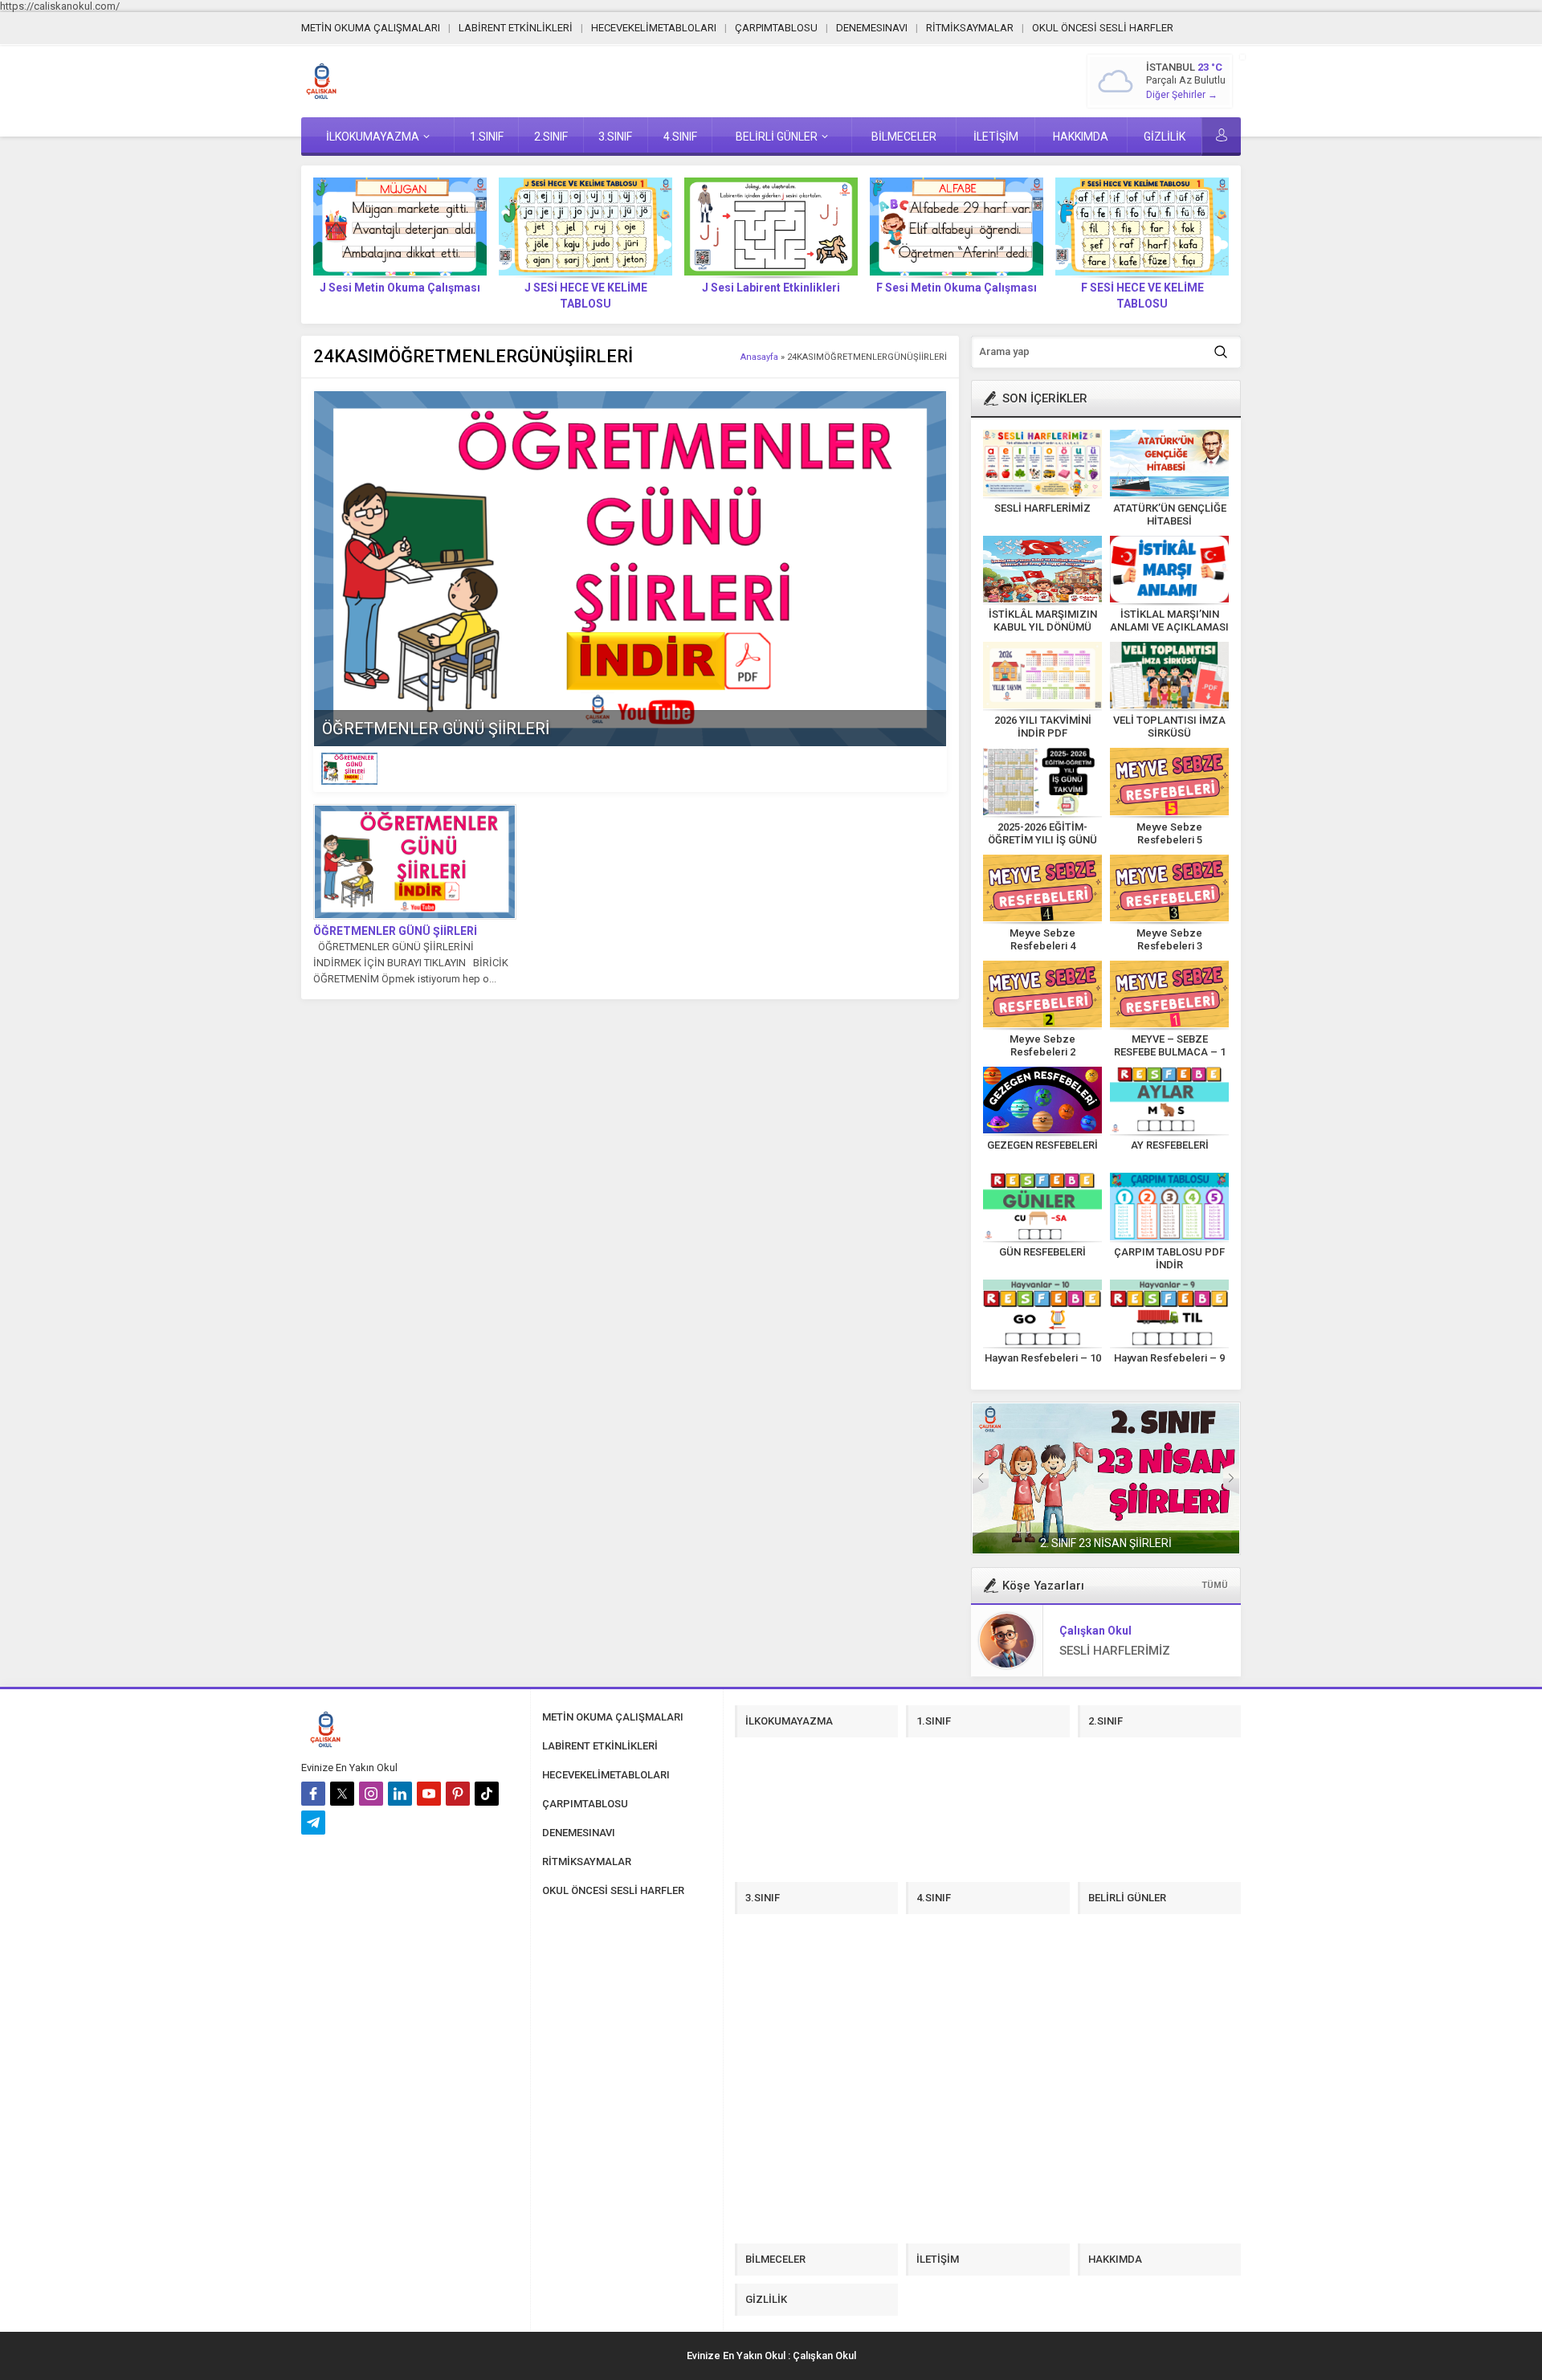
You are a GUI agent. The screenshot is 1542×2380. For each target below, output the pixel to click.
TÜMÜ (1215, 1585)
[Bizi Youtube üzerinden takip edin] (429, 1794)
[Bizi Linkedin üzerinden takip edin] (400, 1794)
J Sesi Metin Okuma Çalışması (400, 288)
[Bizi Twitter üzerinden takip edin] (342, 1794)
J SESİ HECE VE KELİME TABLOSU (586, 296)
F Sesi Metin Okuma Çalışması (957, 288)
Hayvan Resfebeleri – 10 (1043, 1358)
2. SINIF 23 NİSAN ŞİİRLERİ (1106, 1543)
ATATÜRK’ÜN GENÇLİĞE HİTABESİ (1170, 514)
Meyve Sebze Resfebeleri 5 (1169, 833)
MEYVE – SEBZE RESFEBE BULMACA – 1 (1170, 1045)
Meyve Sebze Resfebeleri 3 (1169, 939)
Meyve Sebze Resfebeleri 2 (1042, 1045)
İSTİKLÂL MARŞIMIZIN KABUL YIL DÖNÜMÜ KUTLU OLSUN (1043, 627)
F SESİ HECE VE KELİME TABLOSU (1142, 296)
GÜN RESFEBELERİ (1042, 1252)
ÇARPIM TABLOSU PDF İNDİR (1169, 1258)
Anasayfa (759, 357)
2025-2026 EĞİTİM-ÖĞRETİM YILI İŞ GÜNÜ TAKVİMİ (1042, 840)
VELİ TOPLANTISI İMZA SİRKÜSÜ (1169, 727)
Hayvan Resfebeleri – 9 (1169, 1358)
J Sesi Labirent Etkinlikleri (771, 288)
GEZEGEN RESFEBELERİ (1042, 1145)
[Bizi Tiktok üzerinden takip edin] (487, 1794)
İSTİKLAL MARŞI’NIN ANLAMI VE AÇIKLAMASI (1169, 621)
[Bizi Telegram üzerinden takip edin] (313, 1823)
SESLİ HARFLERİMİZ (1042, 508)
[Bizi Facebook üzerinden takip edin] (313, 1794)
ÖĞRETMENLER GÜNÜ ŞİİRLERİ (436, 729)
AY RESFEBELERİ (1170, 1145)
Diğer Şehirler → (1182, 95)
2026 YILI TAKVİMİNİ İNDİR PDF (1043, 727)
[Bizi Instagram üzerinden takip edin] (371, 1794)
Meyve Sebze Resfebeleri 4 (1042, 939)
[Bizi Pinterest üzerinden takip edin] (458, 1794)
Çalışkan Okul (1095, 1631)
